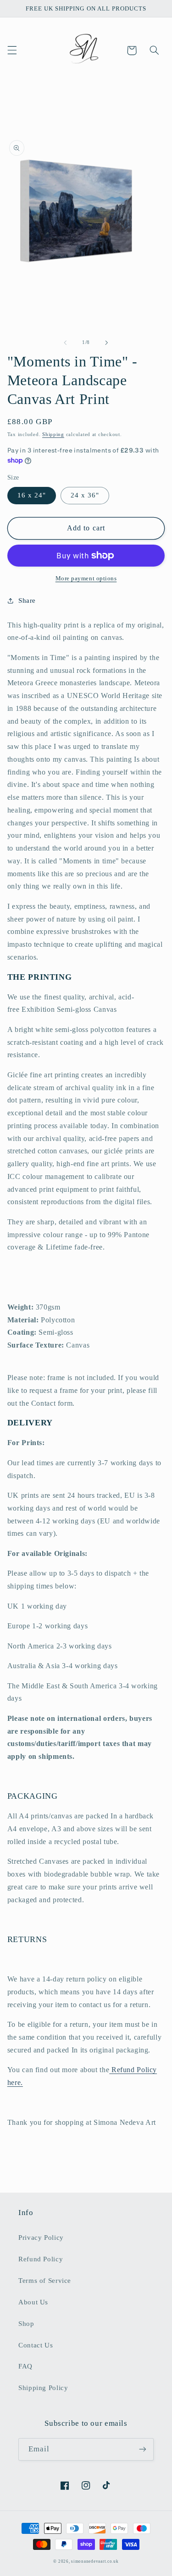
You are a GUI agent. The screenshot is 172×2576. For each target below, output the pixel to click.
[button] (12, 50)
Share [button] (27, 600)
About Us (33, 2302)
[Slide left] (65, 343)
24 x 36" (85, 495)
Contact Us (36, 2345)
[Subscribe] (143, 2449)
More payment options (86, 579)
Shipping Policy (43, 2388)
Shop (26, 2324)
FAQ (25, 2366)
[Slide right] (107, 343)
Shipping (53, 434)
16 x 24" (32, 495)
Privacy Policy (41, 2238)
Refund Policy (41, 2259)
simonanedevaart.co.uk (95, 2561)
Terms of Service (45, 2281)
